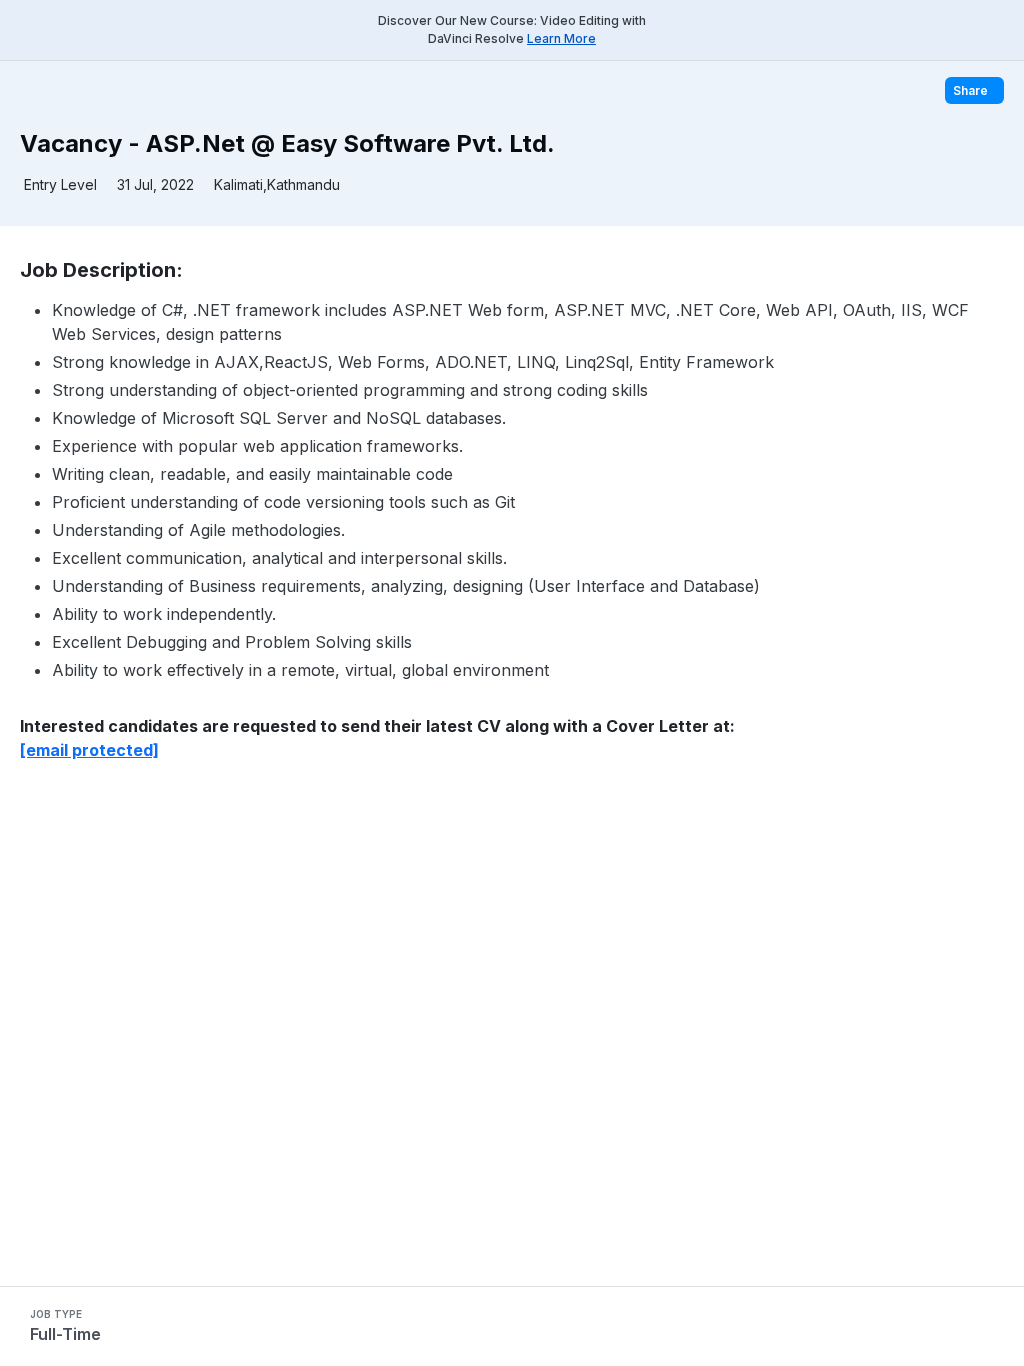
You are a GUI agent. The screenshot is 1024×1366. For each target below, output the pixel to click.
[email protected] (89, 750)
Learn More (561, 38)
